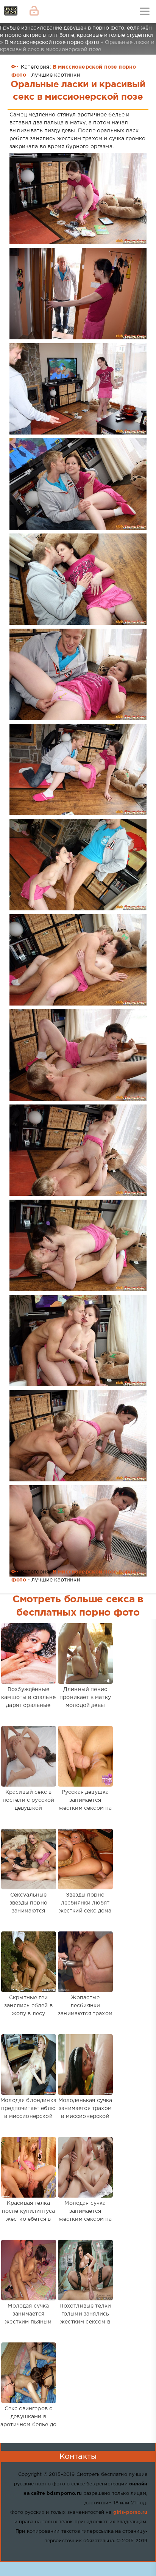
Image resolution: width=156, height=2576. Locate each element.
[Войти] (34, 11)
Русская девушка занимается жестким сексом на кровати (85, 1804)
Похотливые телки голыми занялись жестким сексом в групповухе (85, 2318)
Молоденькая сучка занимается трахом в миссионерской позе (85, 2112)
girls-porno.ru (130, 2512)
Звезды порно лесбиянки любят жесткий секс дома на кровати (85, 1907)
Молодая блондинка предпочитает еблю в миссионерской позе (28, 2112)
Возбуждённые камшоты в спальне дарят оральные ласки (28, 1701)
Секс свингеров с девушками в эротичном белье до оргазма (28, 2421)
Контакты (78, 2457)
